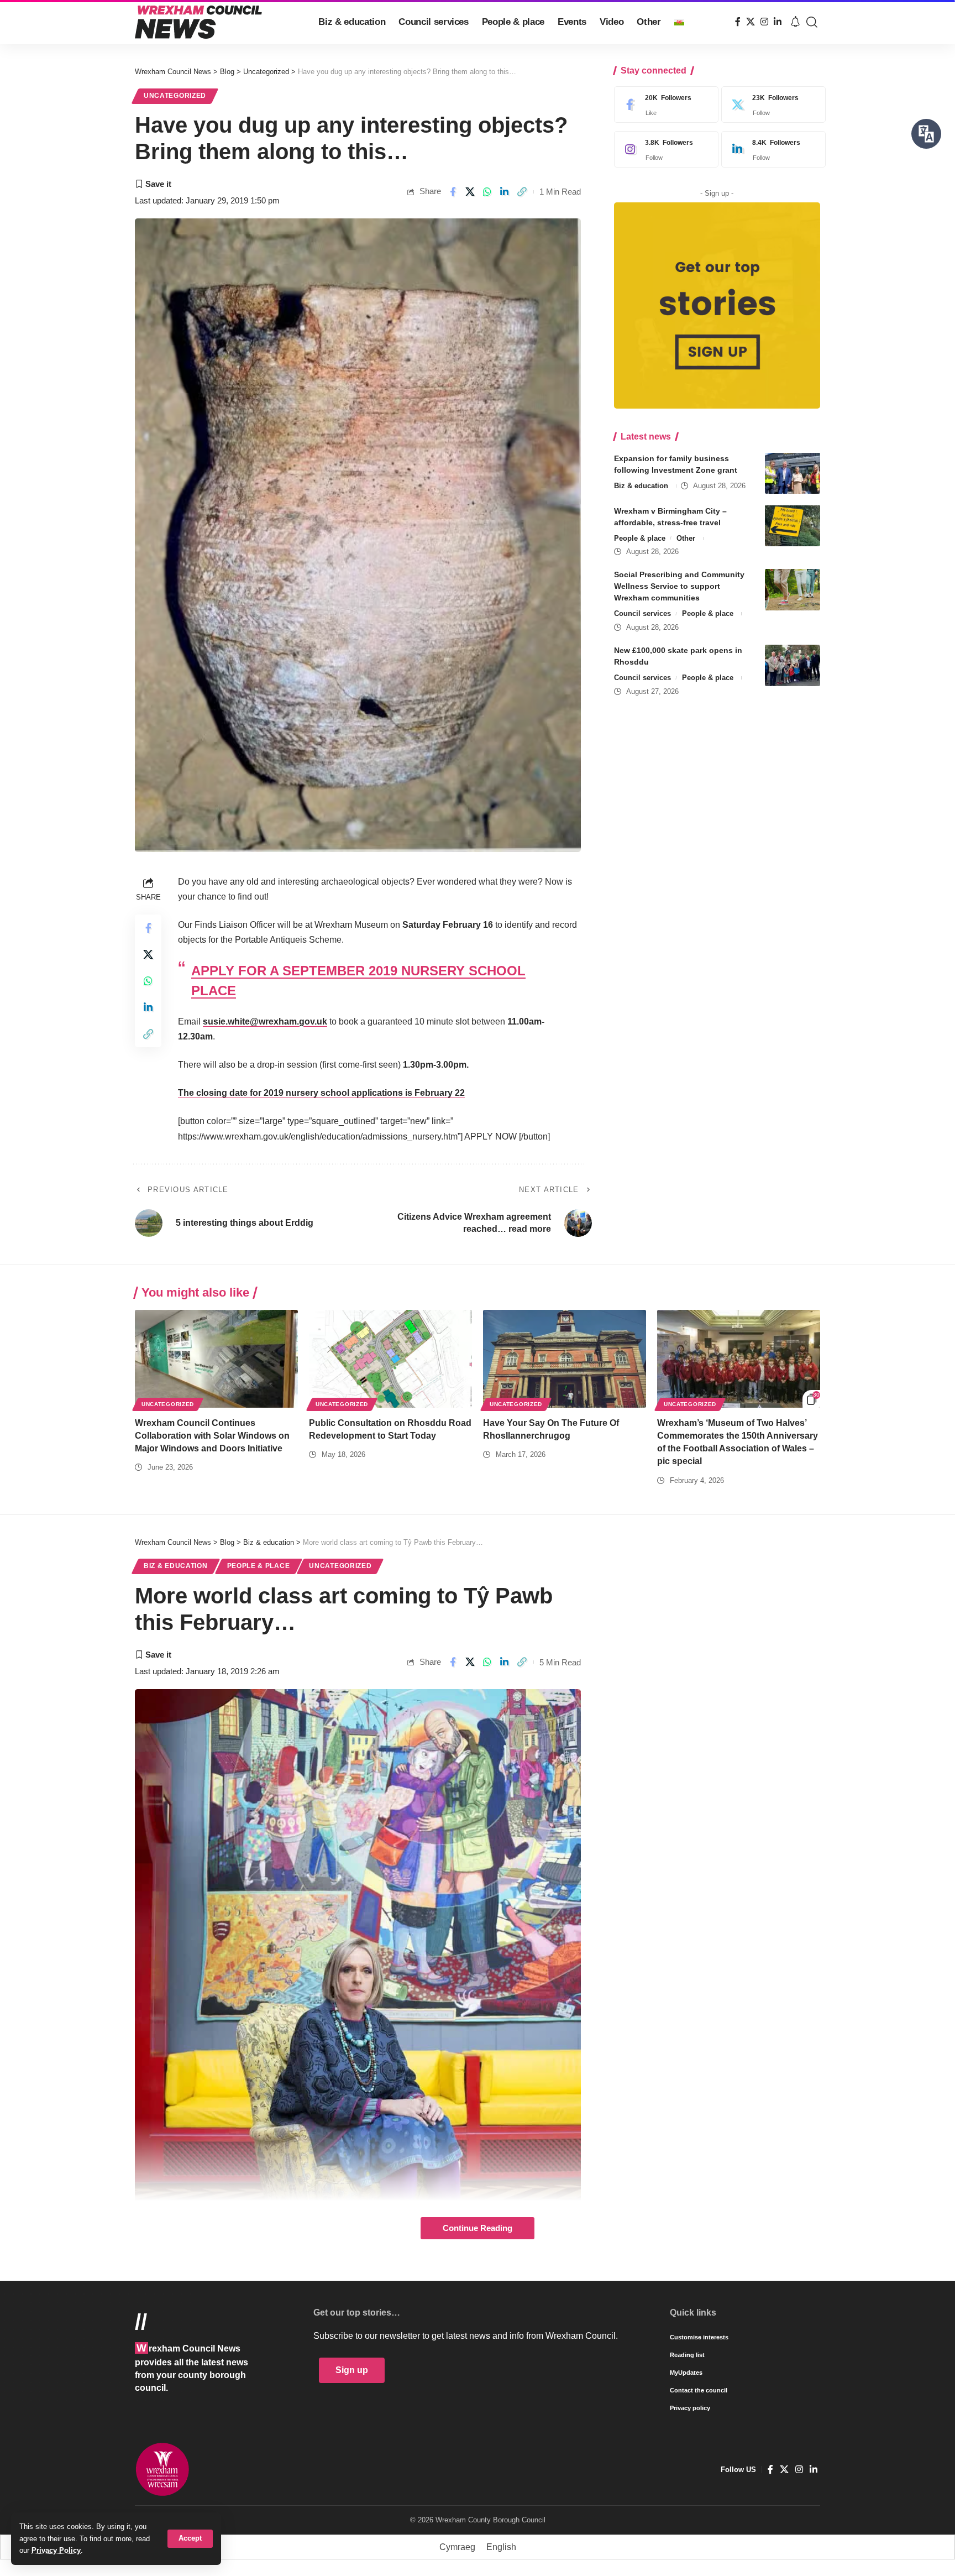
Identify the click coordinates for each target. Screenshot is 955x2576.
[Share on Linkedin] (505, 192)
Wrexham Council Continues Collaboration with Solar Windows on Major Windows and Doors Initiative (212, 1436)
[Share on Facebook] (453, 192)
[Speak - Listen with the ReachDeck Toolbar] (926, 134)
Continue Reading (478, 2228)
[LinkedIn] (778, 22)
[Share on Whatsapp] (487, 192)
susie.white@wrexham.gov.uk (265, 1021)
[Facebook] (738, 22)
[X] (751, 22)
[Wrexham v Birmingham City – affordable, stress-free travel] (793, 526)
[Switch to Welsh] (679, 22)
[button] (190, 2539)
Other (686, 538)
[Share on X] (470, 192)
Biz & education (641, 485)
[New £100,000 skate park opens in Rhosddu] (793, 665)
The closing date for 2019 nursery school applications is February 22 (321, 1093)
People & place (640, 538)
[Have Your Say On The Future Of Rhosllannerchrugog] (565, 1359)
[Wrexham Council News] (198, 22)
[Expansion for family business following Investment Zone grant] (793, 473)
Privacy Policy (56, 2550)
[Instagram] (764, 22)
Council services (642, 613)
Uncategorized (175, 96)
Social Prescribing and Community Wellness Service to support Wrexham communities (679, 586)
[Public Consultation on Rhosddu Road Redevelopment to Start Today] (390, 1359)
